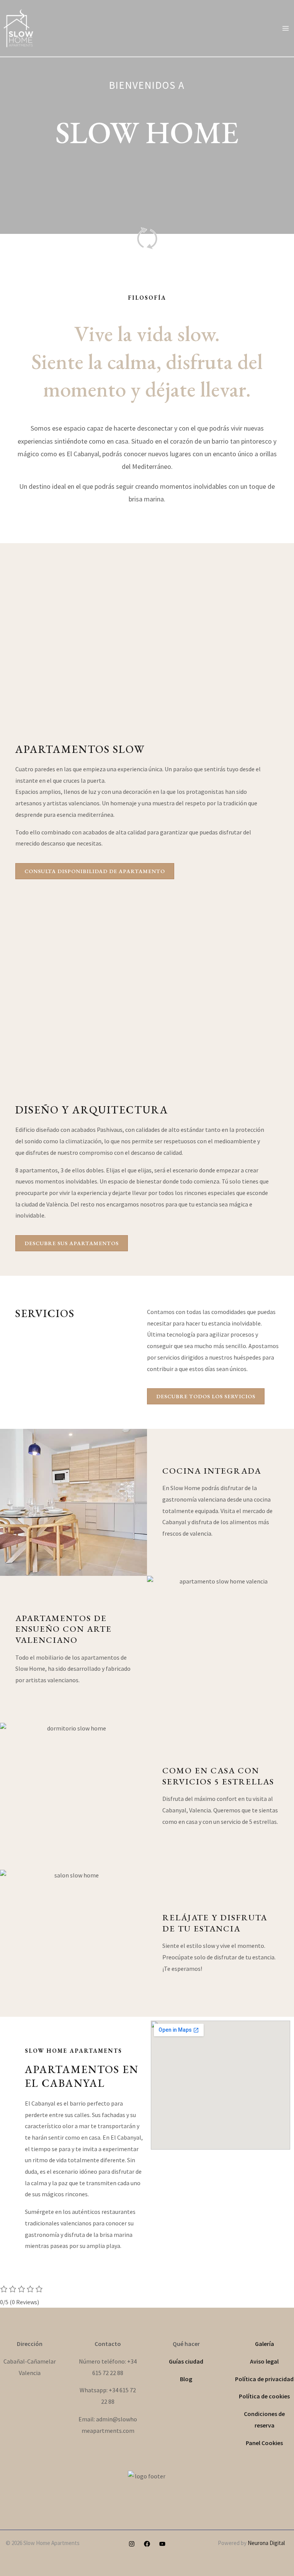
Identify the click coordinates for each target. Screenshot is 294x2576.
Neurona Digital (266, 2543)
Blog (186, 2379)
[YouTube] (162, 2544)
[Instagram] (132, 2544)
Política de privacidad (264, 2379)
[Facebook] (147, 2544)
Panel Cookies (264, 2443)
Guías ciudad (186, 2361)
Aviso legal (264, 2361)
